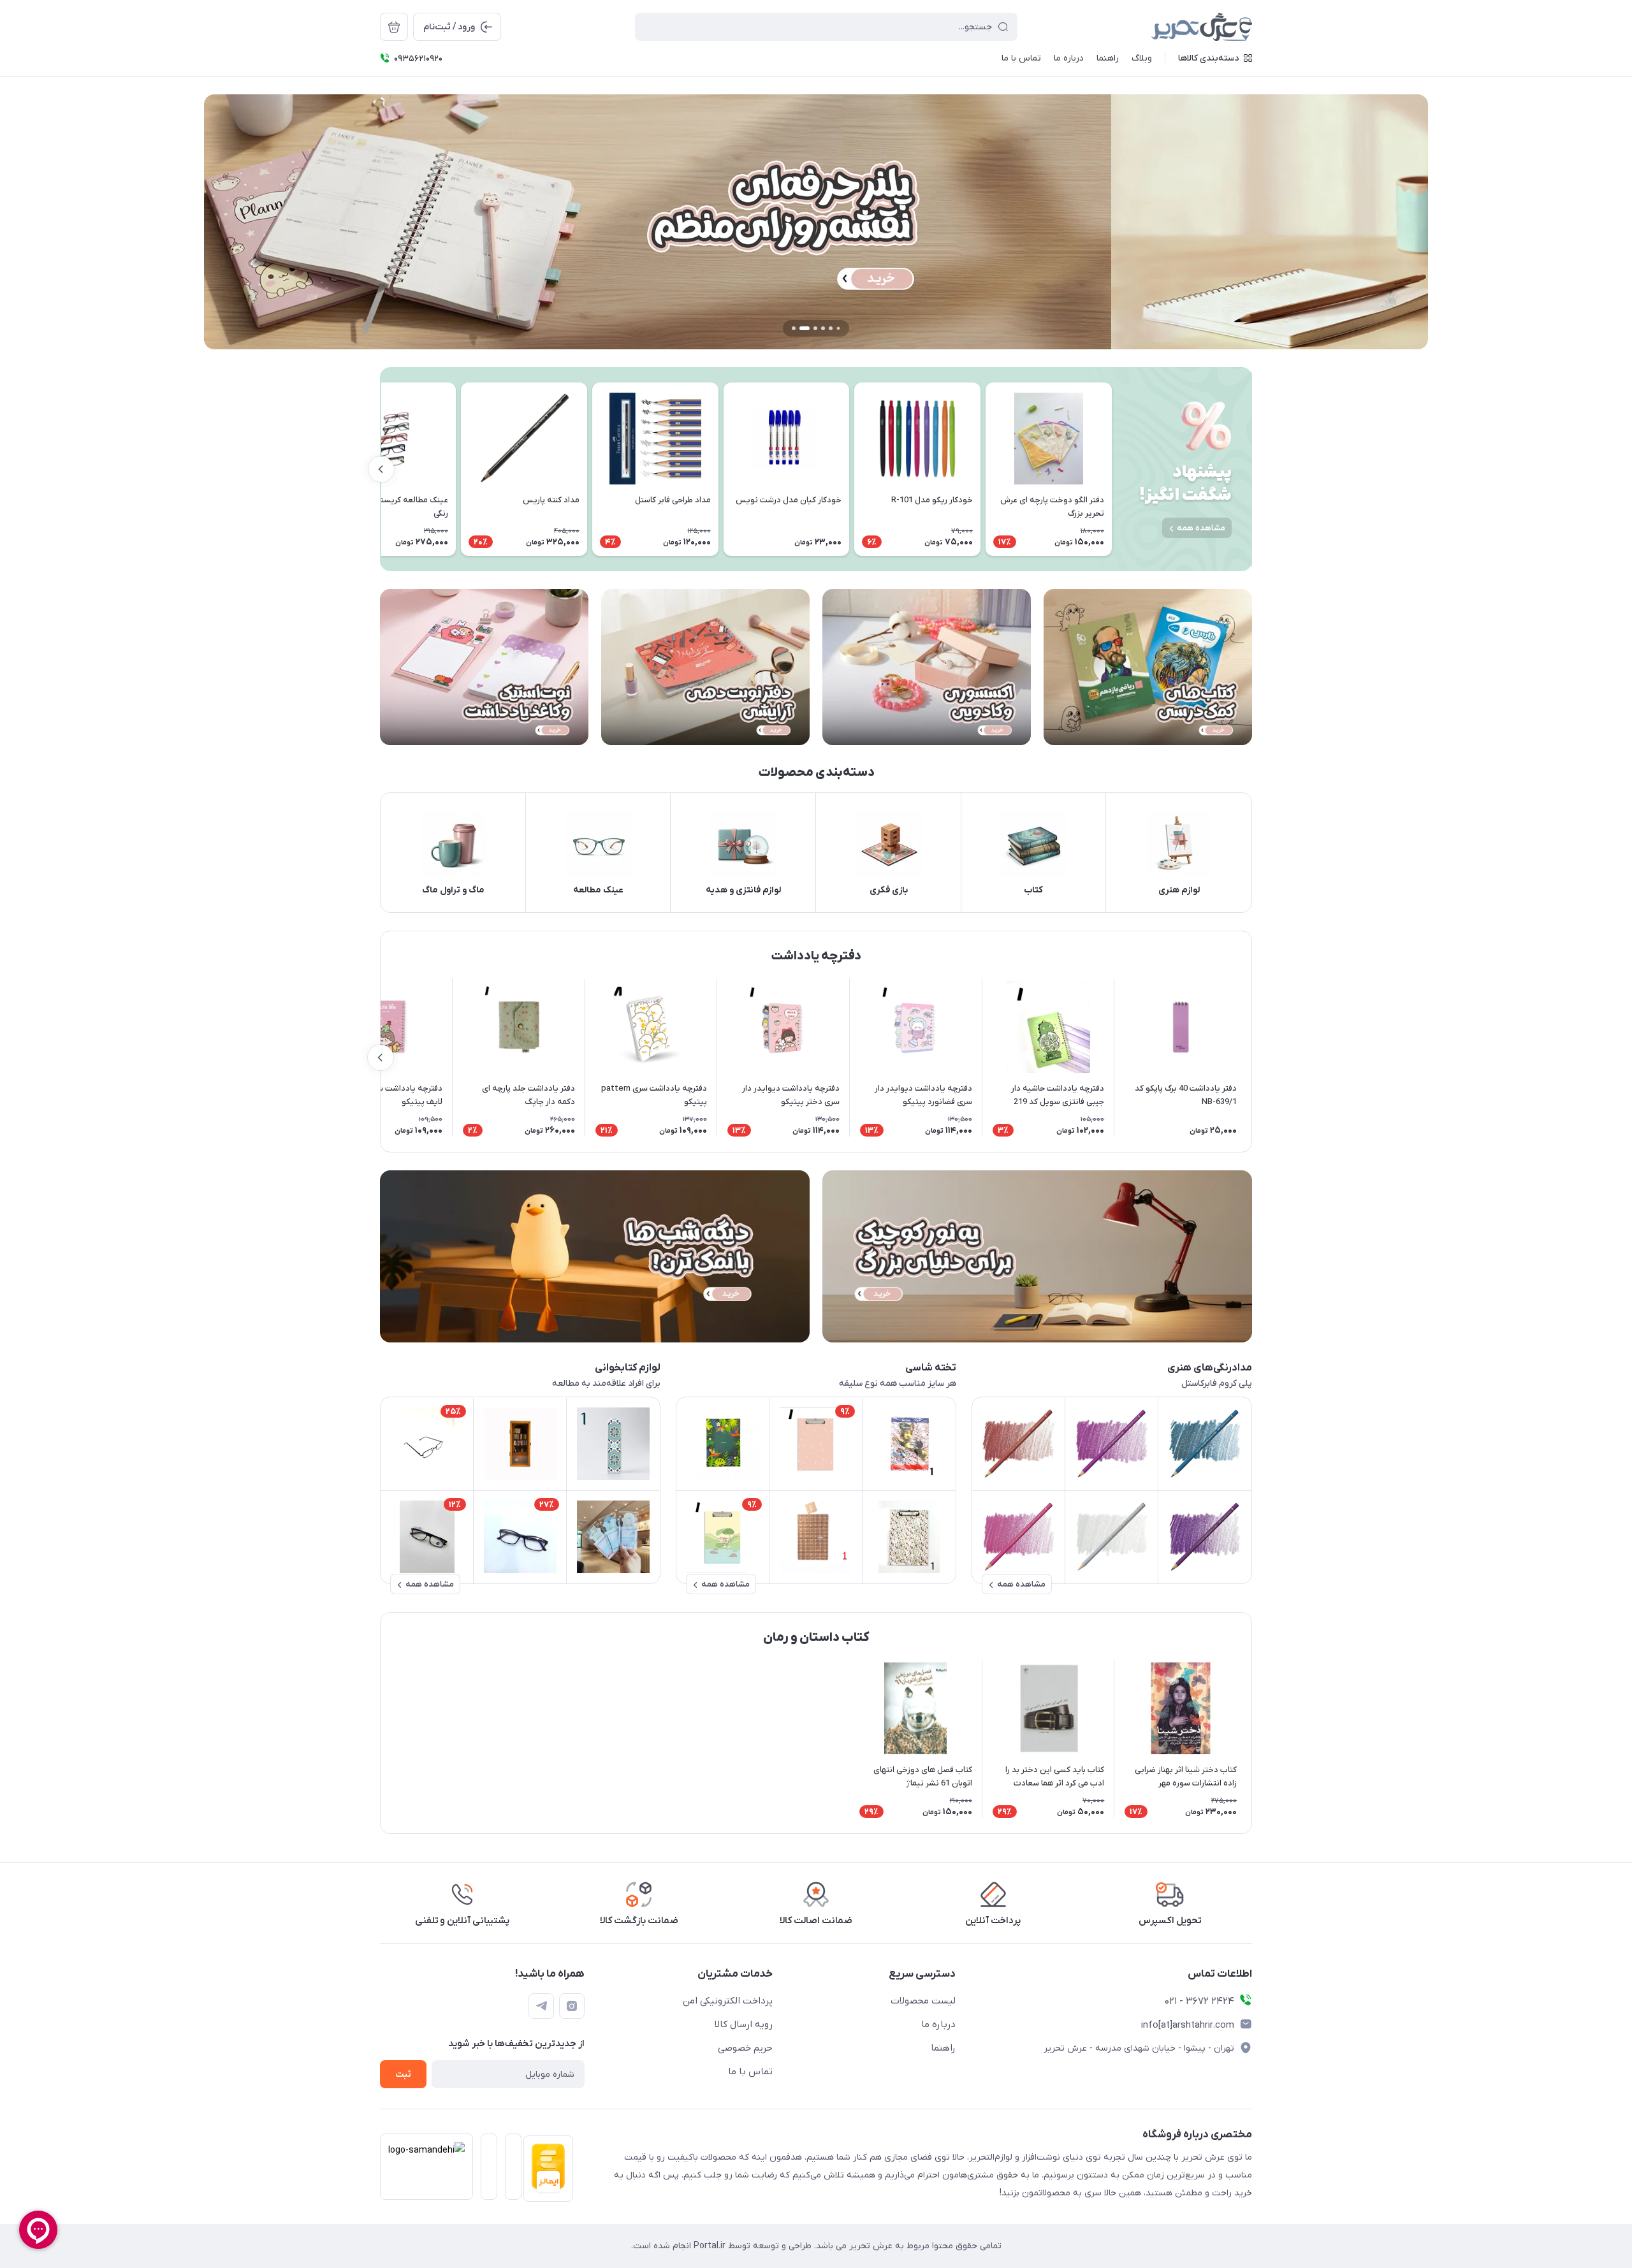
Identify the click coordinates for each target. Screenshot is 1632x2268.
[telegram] (541, 2006)
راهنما (943, 2048)
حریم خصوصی (745, 2048)
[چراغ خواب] (595, 1256)
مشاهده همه (1201, 528)
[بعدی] (381, 469)
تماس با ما (750, 2072)
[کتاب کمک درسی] (1148, 667)
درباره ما (938, 2024)
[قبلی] (1112, 469)
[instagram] (572, 2006)
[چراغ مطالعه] (1037, 1256)
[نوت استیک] (484, 667)
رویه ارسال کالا (744, 2024)
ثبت (403, 2075)
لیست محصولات (923, 2001)
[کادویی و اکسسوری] (927, 667)
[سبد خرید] (394, 27)
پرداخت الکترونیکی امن (728, 2001)
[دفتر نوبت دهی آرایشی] (705, 667)
